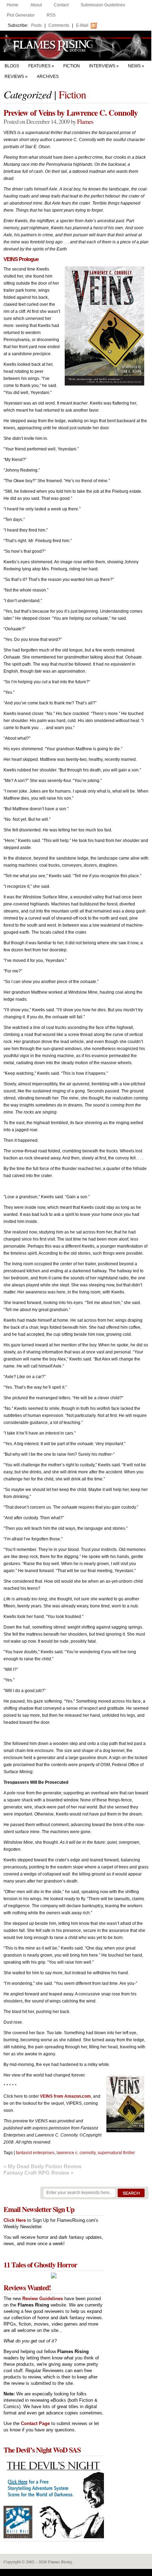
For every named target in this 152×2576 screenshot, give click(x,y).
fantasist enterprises (35, 2153)
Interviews (102, 66)
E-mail (82, 25)
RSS (51, 15)
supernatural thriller (116, 2153)
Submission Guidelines (103, 5)
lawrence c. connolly (76, 2153)
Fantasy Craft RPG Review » (39, 2173)
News (134, 66)
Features (39, 66)
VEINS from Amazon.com (65, 2096)
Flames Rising (76, 46)
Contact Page (35, 2423)
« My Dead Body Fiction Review (43, 2166)
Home (13, 5)
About (36, 5)
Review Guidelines (43, 2299)
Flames (85, 121)
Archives (48, 77)
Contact (61, 5)
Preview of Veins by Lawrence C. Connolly (71, 113)
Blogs (12, 66)
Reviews (14, 77)
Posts (36, 25)
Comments (59, 25)
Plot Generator (21, 15)
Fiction (72, 66)
